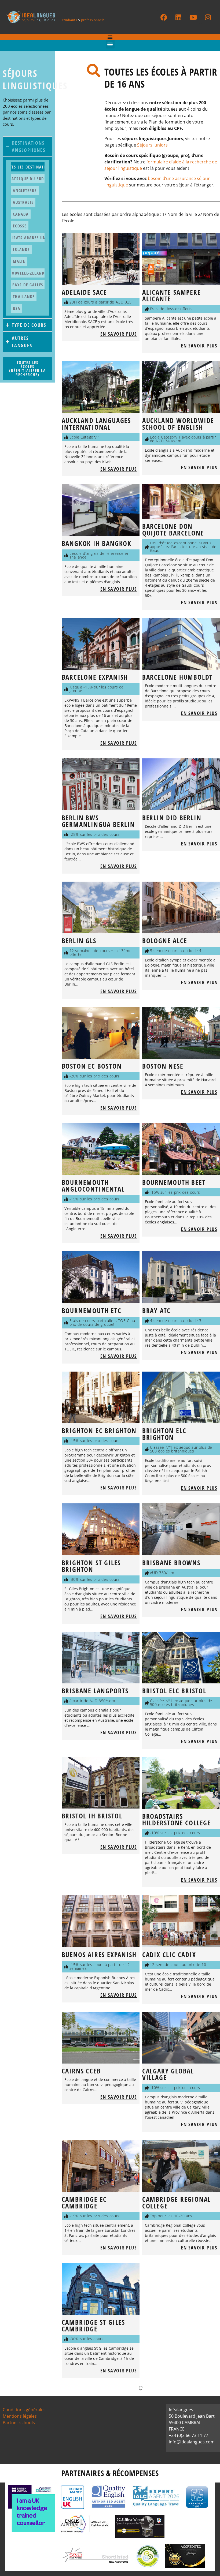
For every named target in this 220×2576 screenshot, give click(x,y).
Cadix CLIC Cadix (169, 1955)
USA (16, 308)
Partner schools (19, 2423)
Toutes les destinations (28, 167)
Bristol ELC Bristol (174, 1691)
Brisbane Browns (171, 1563)
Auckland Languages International (96, 424)
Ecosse (20, 226)
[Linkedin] (178, 17)
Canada (21, 214)
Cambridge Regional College (177, 2202)
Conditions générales (24, 2410)
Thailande (24, 297)
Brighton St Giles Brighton (91, 1566)
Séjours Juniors (152, 145)
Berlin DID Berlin (172, 818)
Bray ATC (156, 1311)
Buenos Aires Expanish (99, 1955)
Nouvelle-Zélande (28, 273)
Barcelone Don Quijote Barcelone (173, 529)
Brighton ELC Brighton (164, 1434)
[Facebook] (164, 17)
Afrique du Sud (28, 179)
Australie (23, 202)
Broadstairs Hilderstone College (177, 1819)
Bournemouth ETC (92, 1311)
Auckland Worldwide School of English (178, 424)
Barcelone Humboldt (177, 677)
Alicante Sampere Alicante (172, 295)
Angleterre (25, 190)
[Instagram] (208, 17)
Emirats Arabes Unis (28, 238)
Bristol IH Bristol (92, 1816)
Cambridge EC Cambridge (84, 2202)
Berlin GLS (79, 941)
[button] (110, 44)
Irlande (21, 249)
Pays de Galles (28, 285)
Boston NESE (163, 1066)
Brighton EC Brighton (99, 1431)
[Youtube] (193, 17)
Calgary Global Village (168, 2074)
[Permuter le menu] (110, 37)
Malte (19, 261)
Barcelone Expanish (95, 677)
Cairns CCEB (81, 2071)
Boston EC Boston (92, 1066)
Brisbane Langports (95, 1691)
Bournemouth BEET (174, 1182)
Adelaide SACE (84, 292)
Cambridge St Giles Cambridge (93, 2325)
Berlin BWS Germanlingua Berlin (98, 821)
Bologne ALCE (165, 941)
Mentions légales (20, 2416)
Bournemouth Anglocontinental (93, 1186)
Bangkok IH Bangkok (97, 543)
